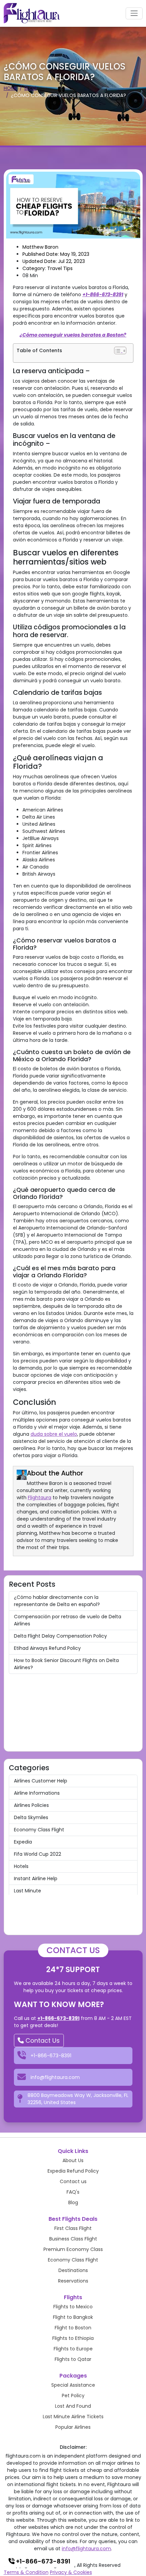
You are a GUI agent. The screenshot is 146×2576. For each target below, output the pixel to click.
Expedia (23, 1842)
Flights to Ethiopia (73, 2338)
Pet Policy (73, 2396)
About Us (73, 2160)
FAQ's (73, 2192)
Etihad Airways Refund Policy (47, 1648)
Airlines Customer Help (41, 1781)
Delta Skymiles (31, 1817)
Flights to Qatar (73, 2359)
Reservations (73, 2281)
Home (11, 88)
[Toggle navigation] (134, 13)
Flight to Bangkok (73, 2317)
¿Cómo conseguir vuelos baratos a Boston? (73, 335)
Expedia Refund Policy (73, 2171)
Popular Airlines (73, 2427)
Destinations (73, 2270)
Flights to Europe (73, 2349)
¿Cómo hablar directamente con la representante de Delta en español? (57, 1601)
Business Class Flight (73, 2239)
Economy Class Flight (39, 1830)
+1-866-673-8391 (103, 294)
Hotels (21, 1866)
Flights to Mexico (73, 2307)
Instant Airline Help (36, 1878)
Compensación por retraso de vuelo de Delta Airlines (68, 1620)
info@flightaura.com (86, 2549)
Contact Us (42, 2040)
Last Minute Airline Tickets (73, 2417)
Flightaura (40, 1497)
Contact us (73, 2181)
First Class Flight (73, 2228)
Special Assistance (73, 2385)
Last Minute (28, 1891)
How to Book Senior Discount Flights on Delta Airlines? (66, 1664)
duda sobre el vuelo (54, 1434)
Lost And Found (73, 2406)
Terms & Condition (26, 2572)
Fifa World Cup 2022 (38, 1854)
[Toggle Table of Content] (120, 350)
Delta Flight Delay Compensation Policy (60, 1636)
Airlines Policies (31, 1805)
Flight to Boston (73, 2328)
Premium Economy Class (73, 2249)
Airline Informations (37, 1793)
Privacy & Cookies (71, 2572)
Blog (31, 88)
